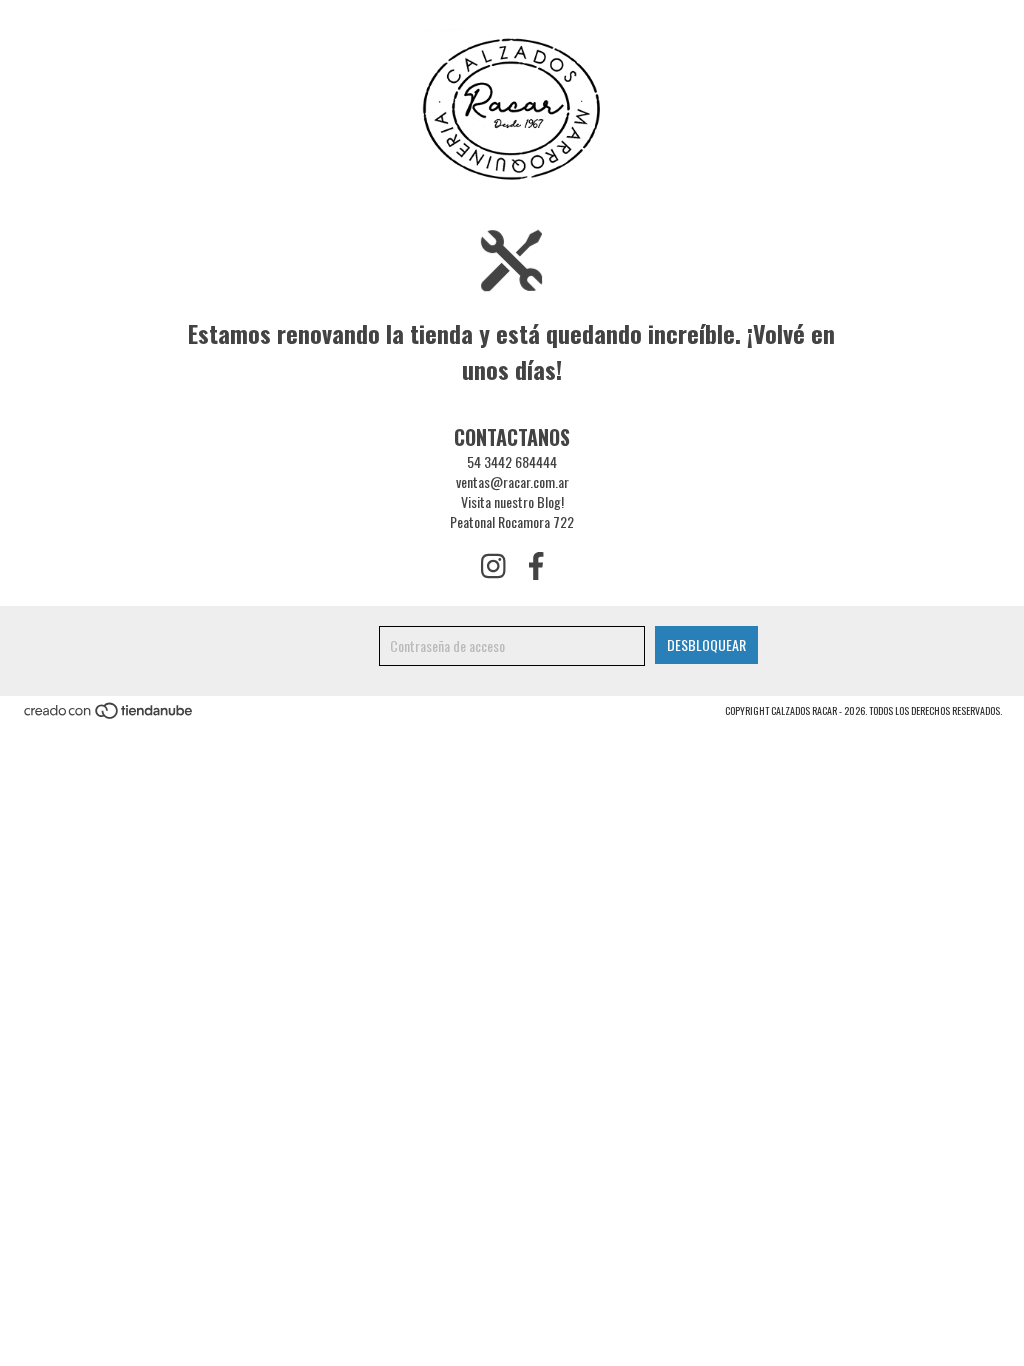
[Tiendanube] (109, 715)
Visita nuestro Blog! (512, 501)
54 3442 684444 (512, 461)
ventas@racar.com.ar (512, 481)
